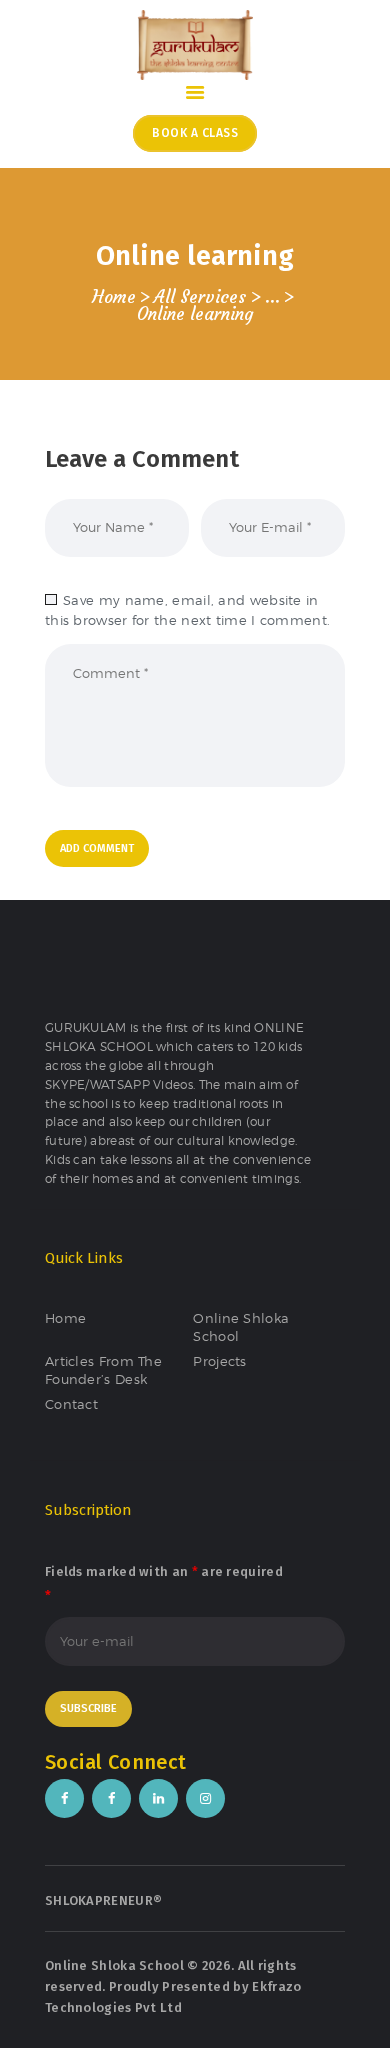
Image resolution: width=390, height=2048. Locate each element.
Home (114, 297)
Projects (219, 1361)
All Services (200, 297)
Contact (71, 1404)
